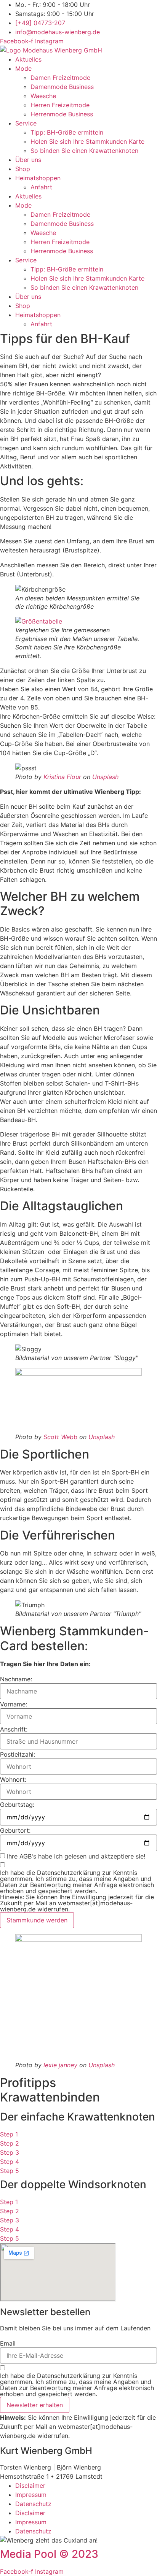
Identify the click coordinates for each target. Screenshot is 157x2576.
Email (8, 2343)
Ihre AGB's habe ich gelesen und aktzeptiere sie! (76, 1856)
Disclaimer (30, 2486)
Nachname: (16, 1679)
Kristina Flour (62, 777)
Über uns (28, 160)
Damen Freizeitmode (60, 78)
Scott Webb (60, 1437)
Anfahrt (41, 187)
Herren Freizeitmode (60, 105)
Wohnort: (13, 1779)
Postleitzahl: (18, 1754)
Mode (23, 68)
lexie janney (60, 2065)
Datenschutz (33, 2504)
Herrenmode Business (62, 114)
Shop (23, 169)
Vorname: (14, 1704)
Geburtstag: (17, 1805)
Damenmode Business (62, 87)
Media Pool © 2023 (49, 2554)
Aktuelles (28, 59)
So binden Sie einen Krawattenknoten (84, 151)
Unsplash (105, 777)
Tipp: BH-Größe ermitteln (67, 132)
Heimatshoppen (38, 178)
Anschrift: (14, 1729)
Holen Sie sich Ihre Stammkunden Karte (87, 141)
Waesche (43, 96)
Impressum (31, 2495)
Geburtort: (15, 1830)
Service (26, 123)
